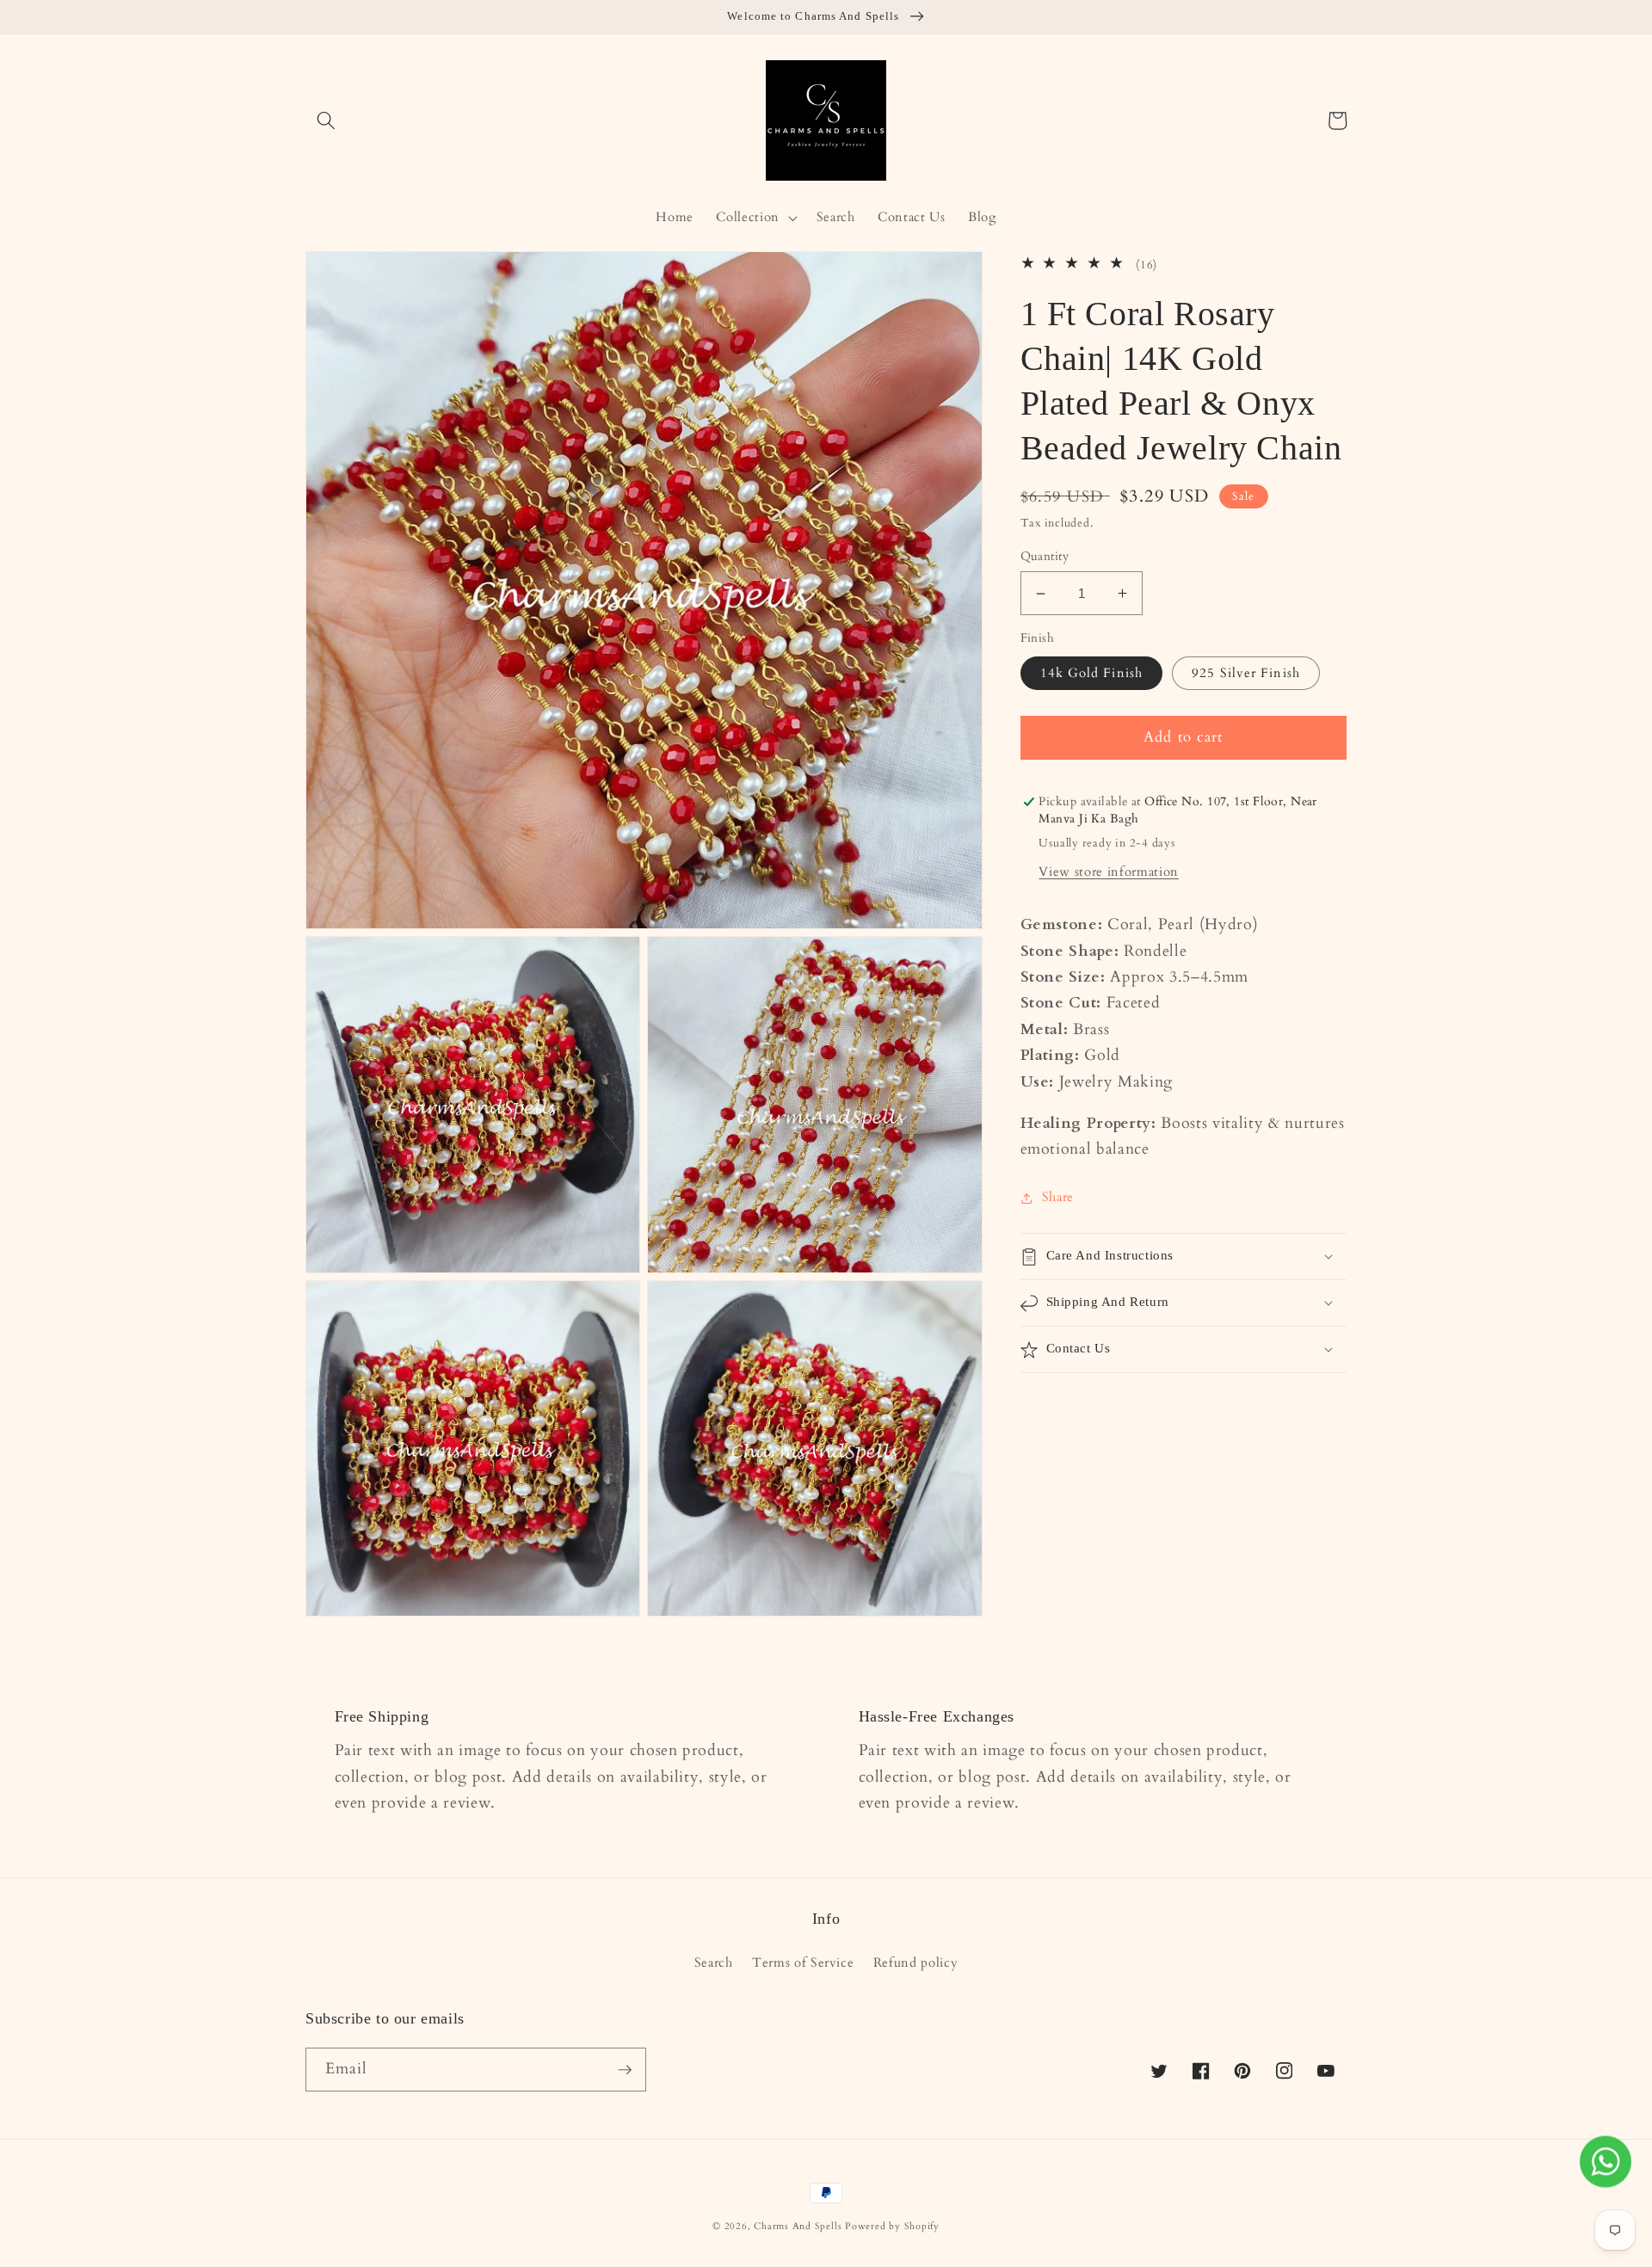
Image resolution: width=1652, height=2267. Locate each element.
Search (714, 1963)
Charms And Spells (798, 2226)
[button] (326, 120)
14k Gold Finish (1092, 673)
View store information (1109, 872)
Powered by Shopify (892, 2226)
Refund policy (916, 1963)
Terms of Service (803, 1963)
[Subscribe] (625, 2070)
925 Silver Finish (1246, 673)
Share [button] (1058, 1197)
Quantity (1045, 556)
